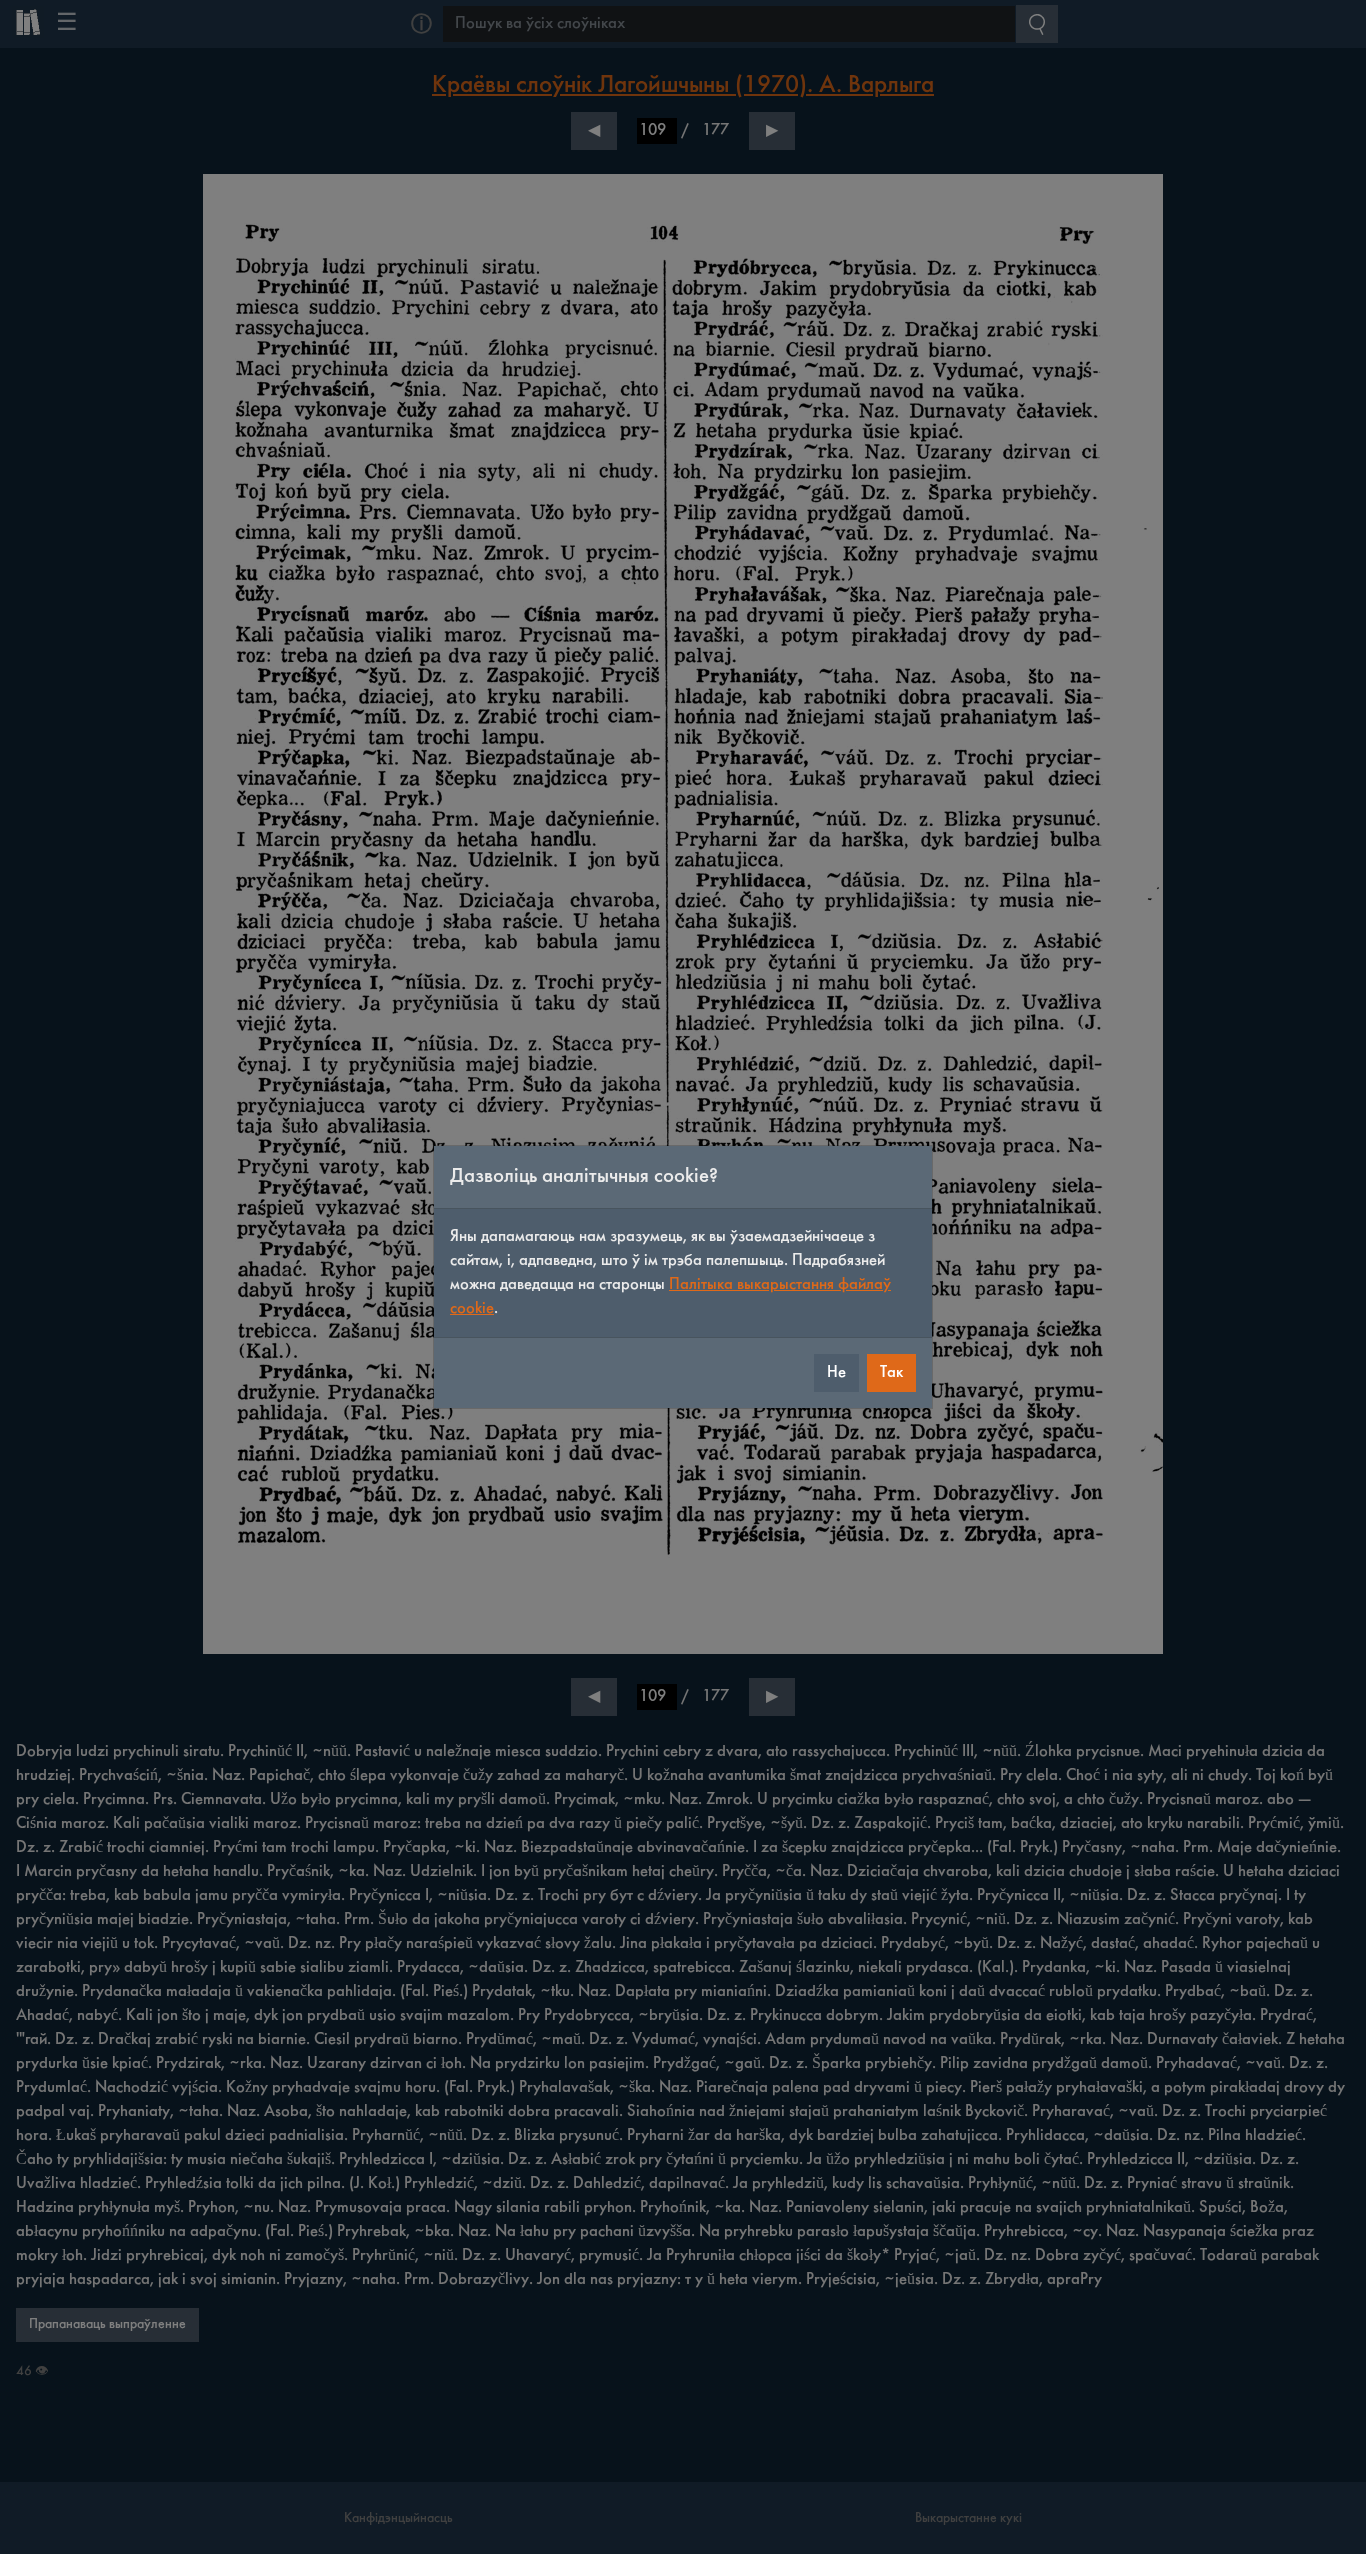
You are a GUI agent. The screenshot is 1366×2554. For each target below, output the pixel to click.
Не (836, 1372)
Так (891, 1372)
